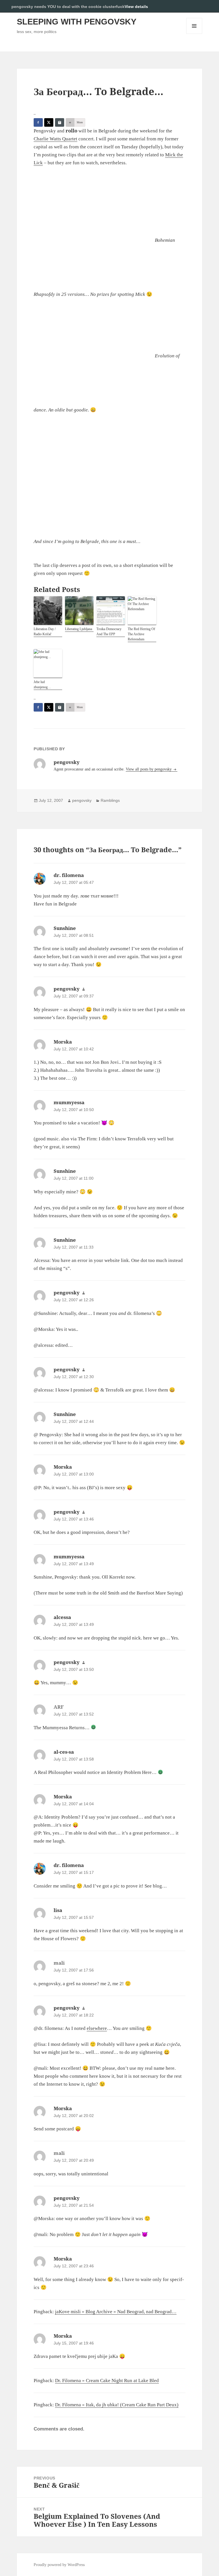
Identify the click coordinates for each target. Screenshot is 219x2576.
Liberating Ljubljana (79, 629)
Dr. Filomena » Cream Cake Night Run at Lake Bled (107, 2381)
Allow (196, 6)
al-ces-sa (64, 1752)
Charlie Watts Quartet (55, 139)
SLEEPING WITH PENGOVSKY (77, 22)
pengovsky (82, 800)
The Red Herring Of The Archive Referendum (141, 634)
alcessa (62, 1617)
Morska (63, 1042)
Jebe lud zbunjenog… (42, 685)
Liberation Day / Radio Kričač (45, 632)
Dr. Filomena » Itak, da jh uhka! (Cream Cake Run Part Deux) (117, 2405)
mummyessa (69, 1102)
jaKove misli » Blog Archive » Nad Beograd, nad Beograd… (116, 2312)
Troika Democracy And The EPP (109, 632)
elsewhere (97, 2028)
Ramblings (110, 800)
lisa (58, 1910)
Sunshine (65, 928)
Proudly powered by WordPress (59, 2565)
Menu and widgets (194, 34)
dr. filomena (69, 875)
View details (136, 7)
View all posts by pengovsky (149, 769)
